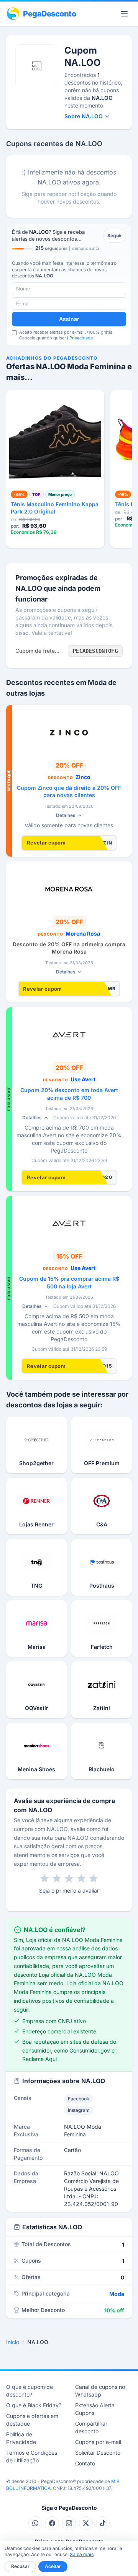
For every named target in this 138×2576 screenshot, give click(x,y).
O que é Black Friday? (34, 2405)
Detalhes (66, 815)
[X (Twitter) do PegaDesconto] (86, 2523)
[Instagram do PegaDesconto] (69, 2523)
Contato (85, 2463)
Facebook (79, 2099)
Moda (117, 2294)
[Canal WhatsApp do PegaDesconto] (35, 2523)
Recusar (20, 2566)
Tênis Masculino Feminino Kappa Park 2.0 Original (55, 508)
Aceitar (53, 2566)
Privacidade (81, 338)
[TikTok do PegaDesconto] (103, 2523)
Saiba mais (82, 2554)
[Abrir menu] (124, 14)
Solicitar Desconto (98, 2453)
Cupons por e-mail (98, 2442)
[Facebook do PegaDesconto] (52, 2523)
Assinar (69, 319)
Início (13, 2342)
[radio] (44, 1878)
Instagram (79, 2110)
